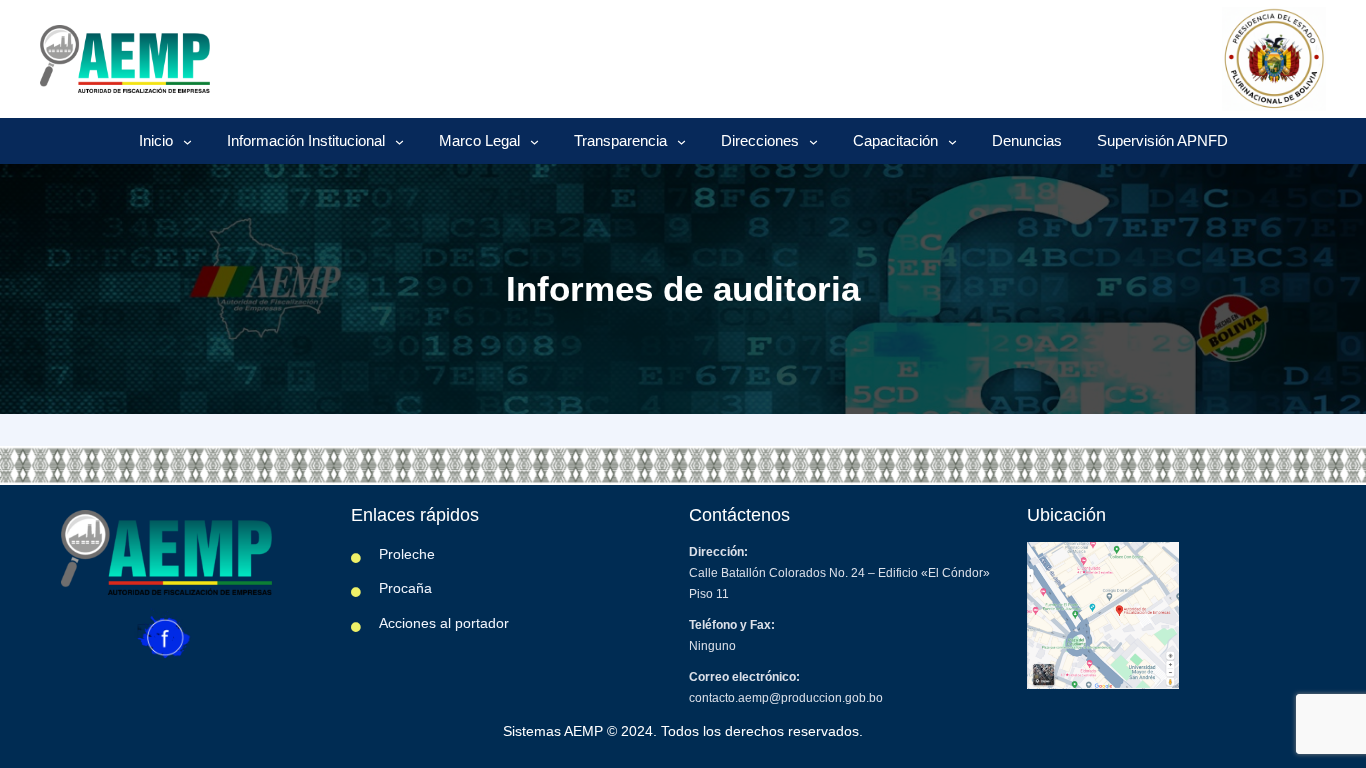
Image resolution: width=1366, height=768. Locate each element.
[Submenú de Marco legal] (534, 141)
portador (482, 623)
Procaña (405, 588)
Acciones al (417, 623)
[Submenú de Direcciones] (813, 141)
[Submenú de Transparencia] (681, 141)
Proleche (407, 554)
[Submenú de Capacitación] (952, 141)
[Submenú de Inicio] (187, 141)
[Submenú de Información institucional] (399, 141)
